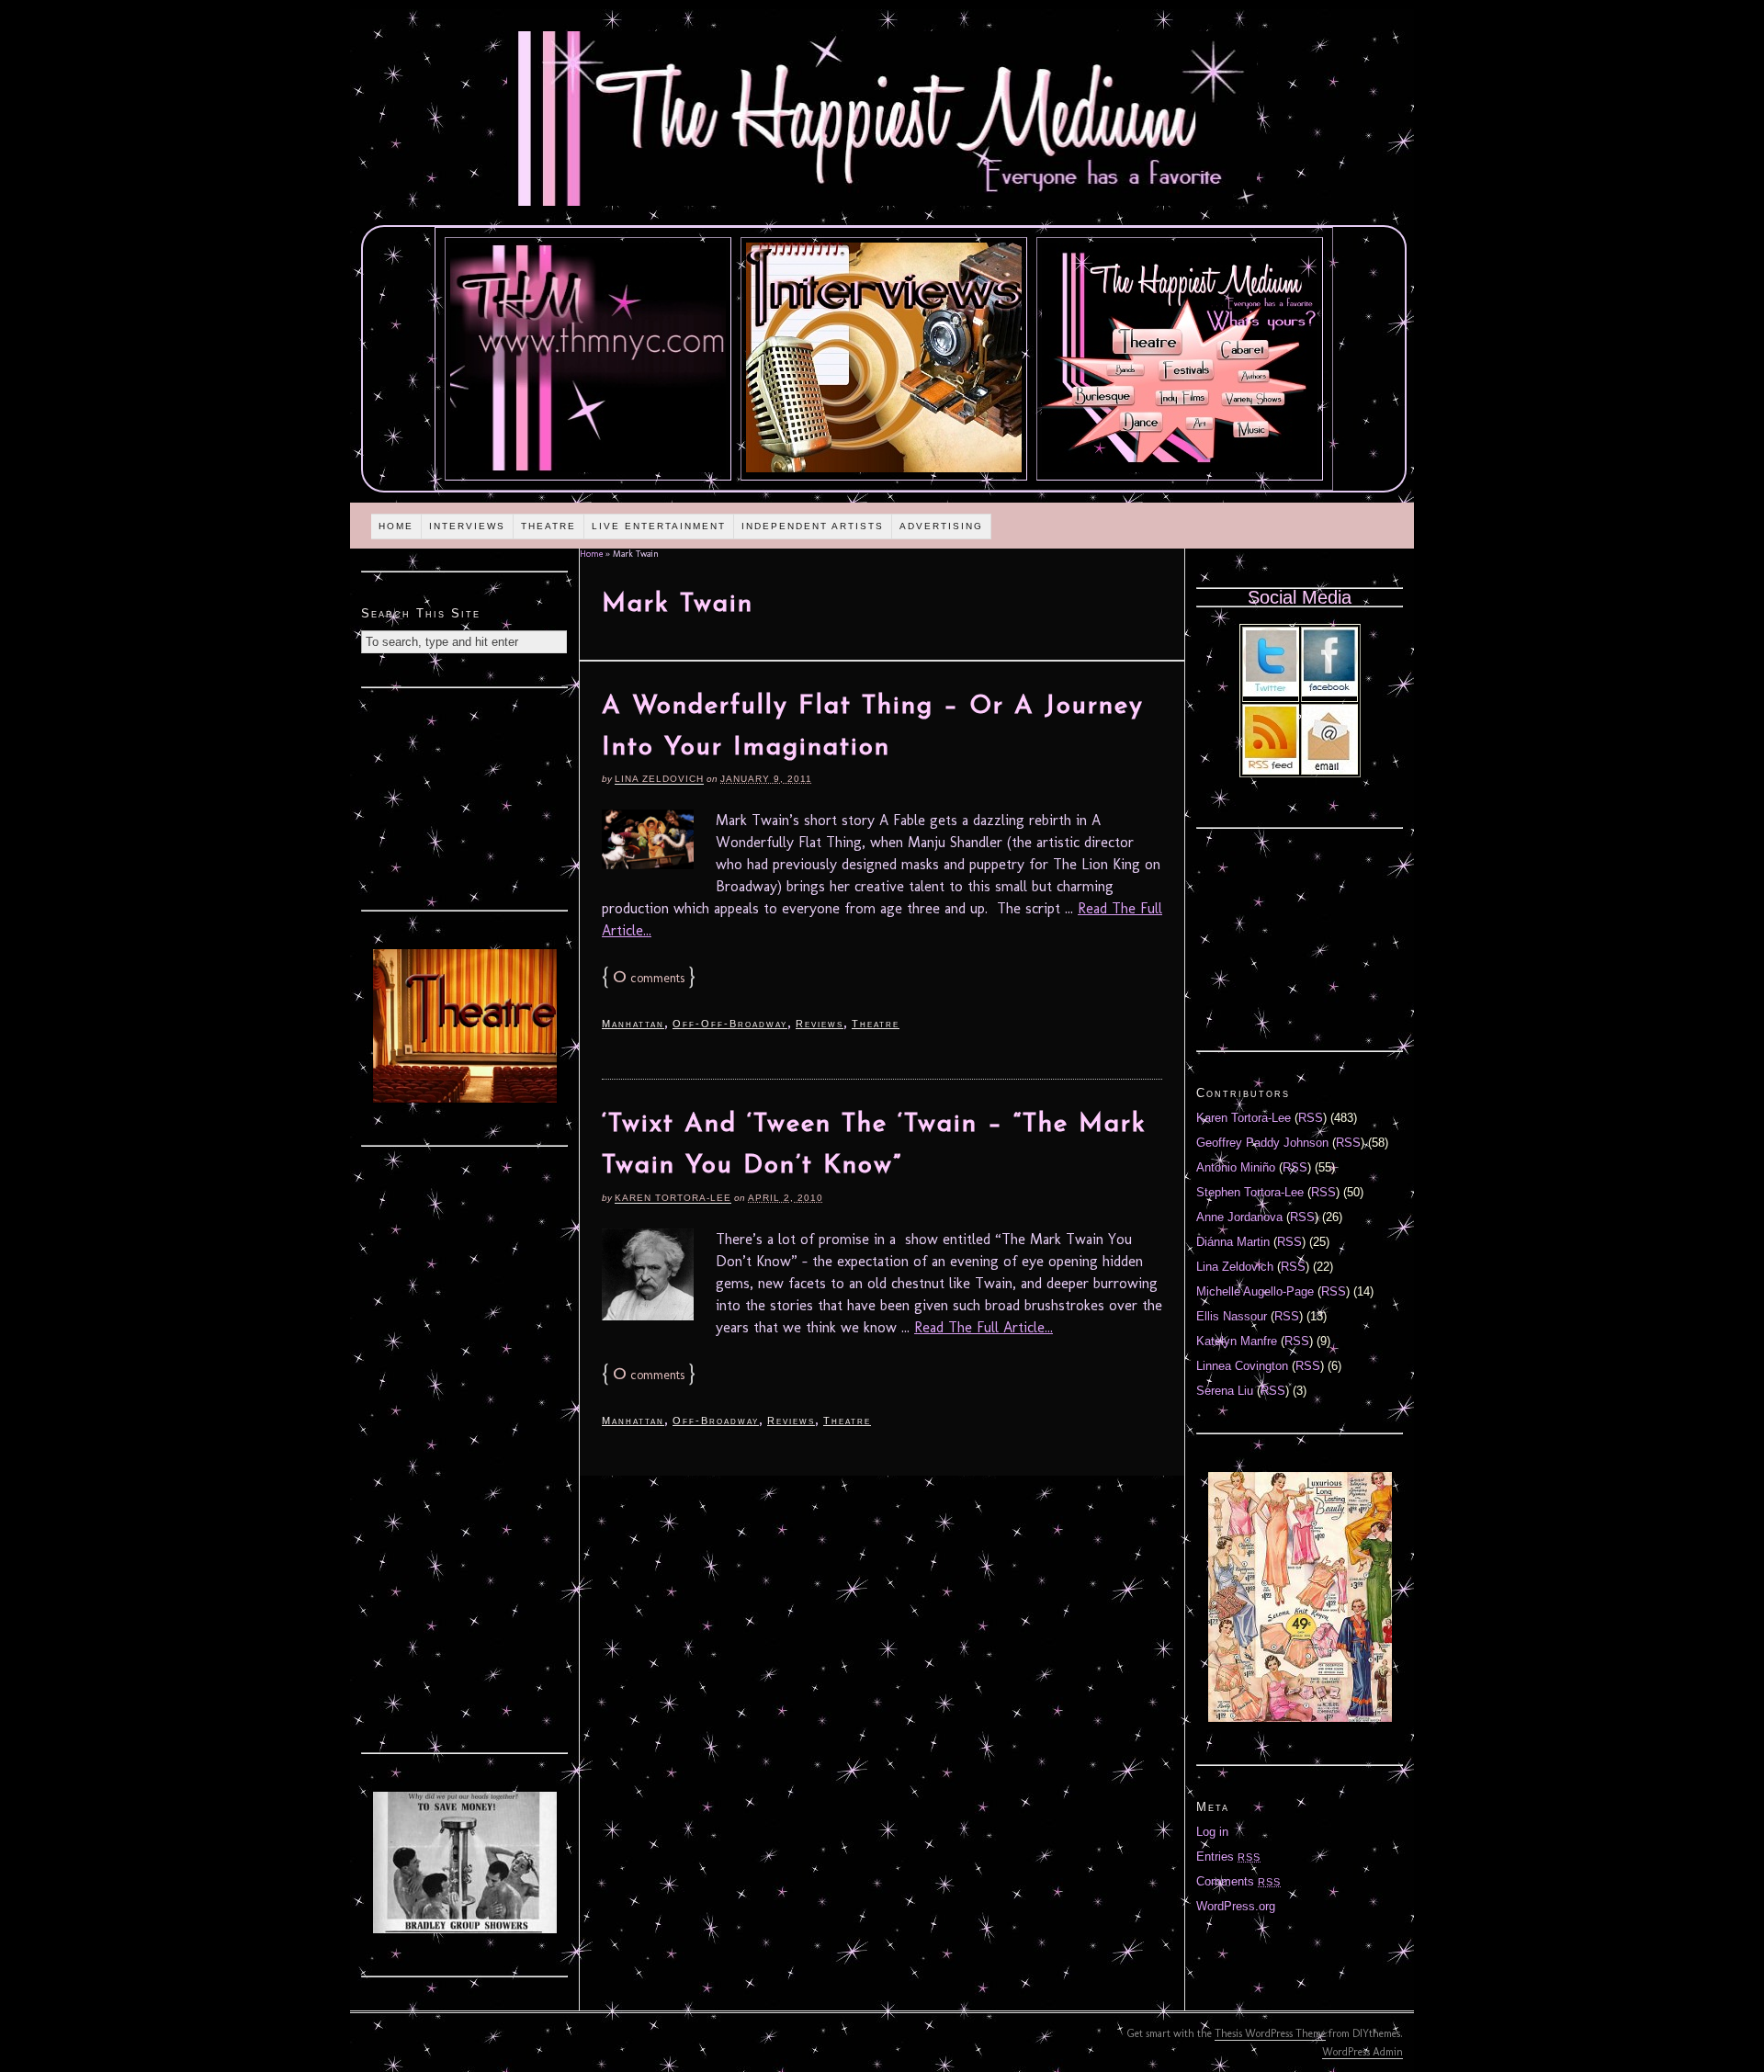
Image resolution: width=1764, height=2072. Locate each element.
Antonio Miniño (1236, 1167)
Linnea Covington (1242, 1366)
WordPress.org (1236, 1906)
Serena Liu (1225, 1391)
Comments (1238, 1881)
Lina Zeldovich (659, 779)
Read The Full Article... (984, 1327)
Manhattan (633, 1024)
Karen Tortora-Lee (673, 1198)
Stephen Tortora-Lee (1250, 1192)
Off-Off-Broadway (730, 1024)
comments (649, 978)
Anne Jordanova (1239, 1217)
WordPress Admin (1363, 2052)
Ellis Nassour (1232, 1316)
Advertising (941, 526)
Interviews (467, 526)
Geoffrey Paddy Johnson (1262, 1143)
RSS (1311, 1118)
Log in (1212, 1832)
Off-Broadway (716, 1421)
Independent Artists (813, 526)
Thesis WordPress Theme (1270, 2033)
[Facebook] (1329, 692)
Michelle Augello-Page (1255, 1291)
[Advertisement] (465, 797)
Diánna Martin (1233, 1242)
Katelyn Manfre (1237, 1341)
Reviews (820, 1024)
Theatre (548, 526)
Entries (1228, 1857)
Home (396, 526)
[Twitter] (1271, 692)
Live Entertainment (659, 526)
